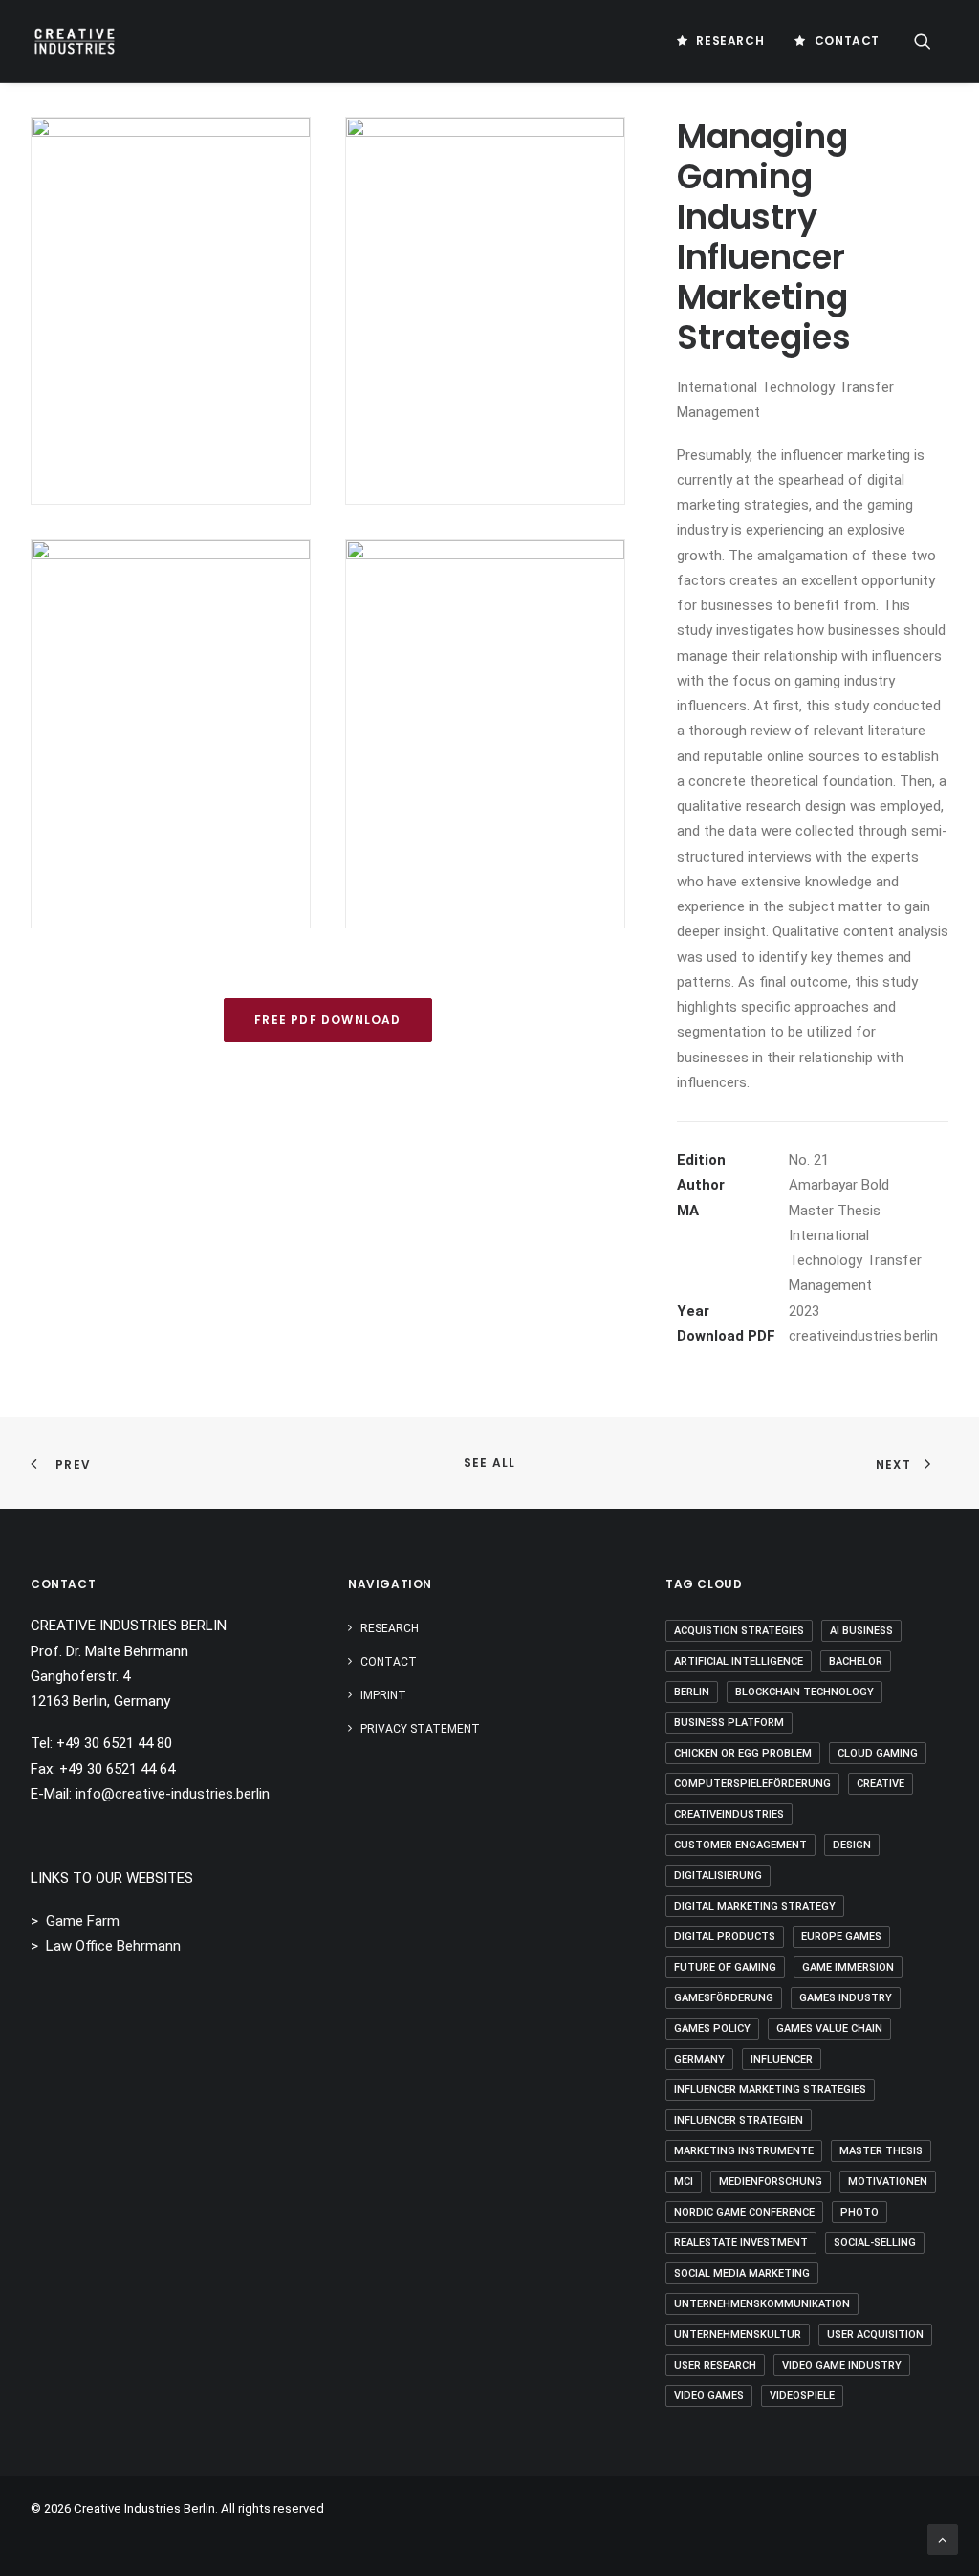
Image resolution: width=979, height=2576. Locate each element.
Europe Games (841, 1937)
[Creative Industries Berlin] (75, 41)
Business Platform (729, 1723)
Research (730, 41)
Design (852, 1845)
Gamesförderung (724, 1998)
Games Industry (846, 1998)
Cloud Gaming (878, 1753)
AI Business (861, 1631)
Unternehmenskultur (738, 2335)
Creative (881, 1784)
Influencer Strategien (739, 2120)
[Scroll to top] (943, 2539)
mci (684, 2182)
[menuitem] (720, 41)
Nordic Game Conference (744, 2212)
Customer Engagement (740, 1845)
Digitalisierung (718, 1876)
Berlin (692, 1692)
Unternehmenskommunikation (762, 2304)
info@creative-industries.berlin (173, 1794)
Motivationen (888, 2182)
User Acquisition (875, 2335)
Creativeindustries (729, 1814)
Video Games (709, 2396)
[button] (931, 41)
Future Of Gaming (725, 1967)
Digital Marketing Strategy (755, 1906)
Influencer (782, 2059)
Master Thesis (881, 2151)
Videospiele (802, 2396)
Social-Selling (875, 2243)
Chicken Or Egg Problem (743, 1753)
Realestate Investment (741, 2243)
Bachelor (856, 1661)
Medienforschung (771, 2182)
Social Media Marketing (742, 2273)
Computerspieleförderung (752, 1784)
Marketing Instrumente (744, 2151)
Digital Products (725, 1937)
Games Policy (712, 2029)
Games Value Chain (829, 2029)
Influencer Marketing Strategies (770, 2090)
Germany (699, 2059)
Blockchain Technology (805, 1692)
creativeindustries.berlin (863, 1336)
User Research (715, 2365)
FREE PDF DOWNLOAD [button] (327, 1020)
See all (489, 1463)
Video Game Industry (842, 2365)
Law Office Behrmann (113, 1946)
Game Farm (83, 1921)
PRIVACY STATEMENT (420, 1729)
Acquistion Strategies (739, 1631)
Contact (847, 41)
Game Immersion (848, 1967)
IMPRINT (383, 1695)
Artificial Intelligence (739, 1661)
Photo (859, 2212)
